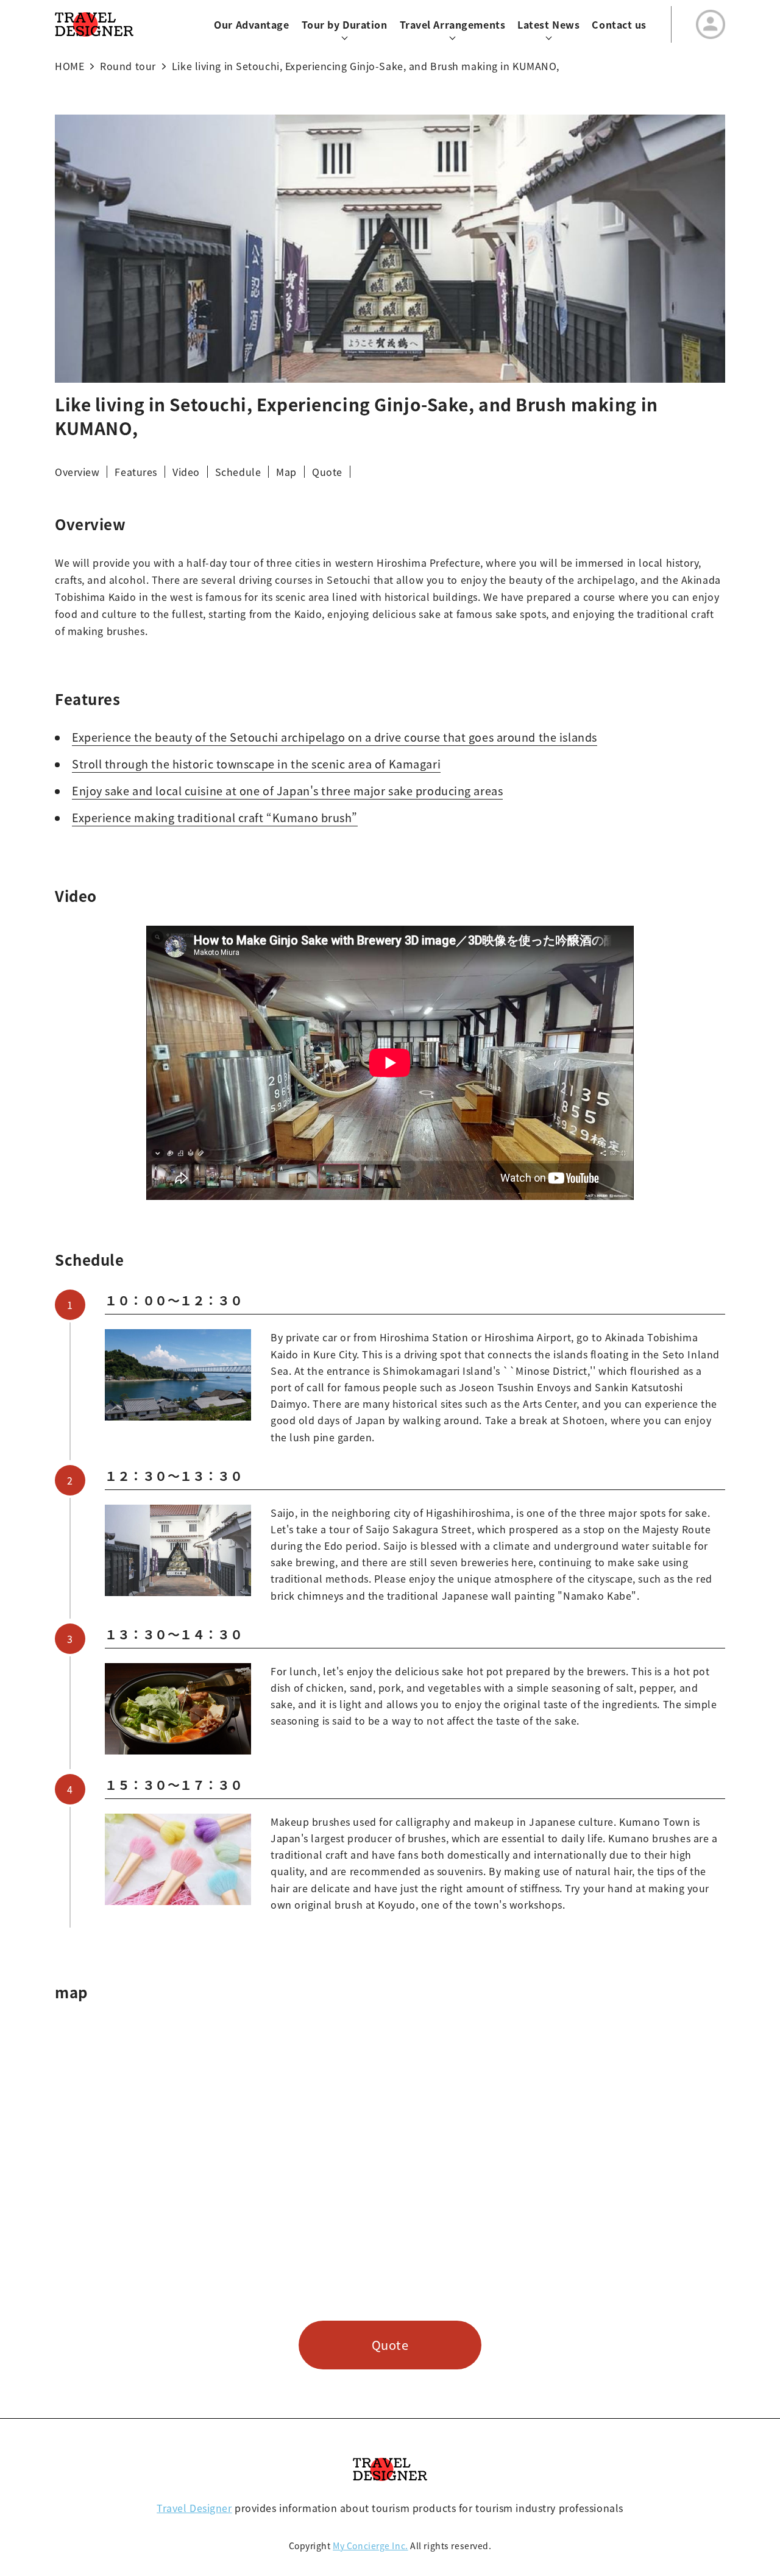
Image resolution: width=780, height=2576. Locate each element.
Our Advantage (251, 24)
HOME (69, 66)
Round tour (128, 66)
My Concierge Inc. (370, 2546)
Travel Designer (194, 2508)
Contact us (619, 24)
